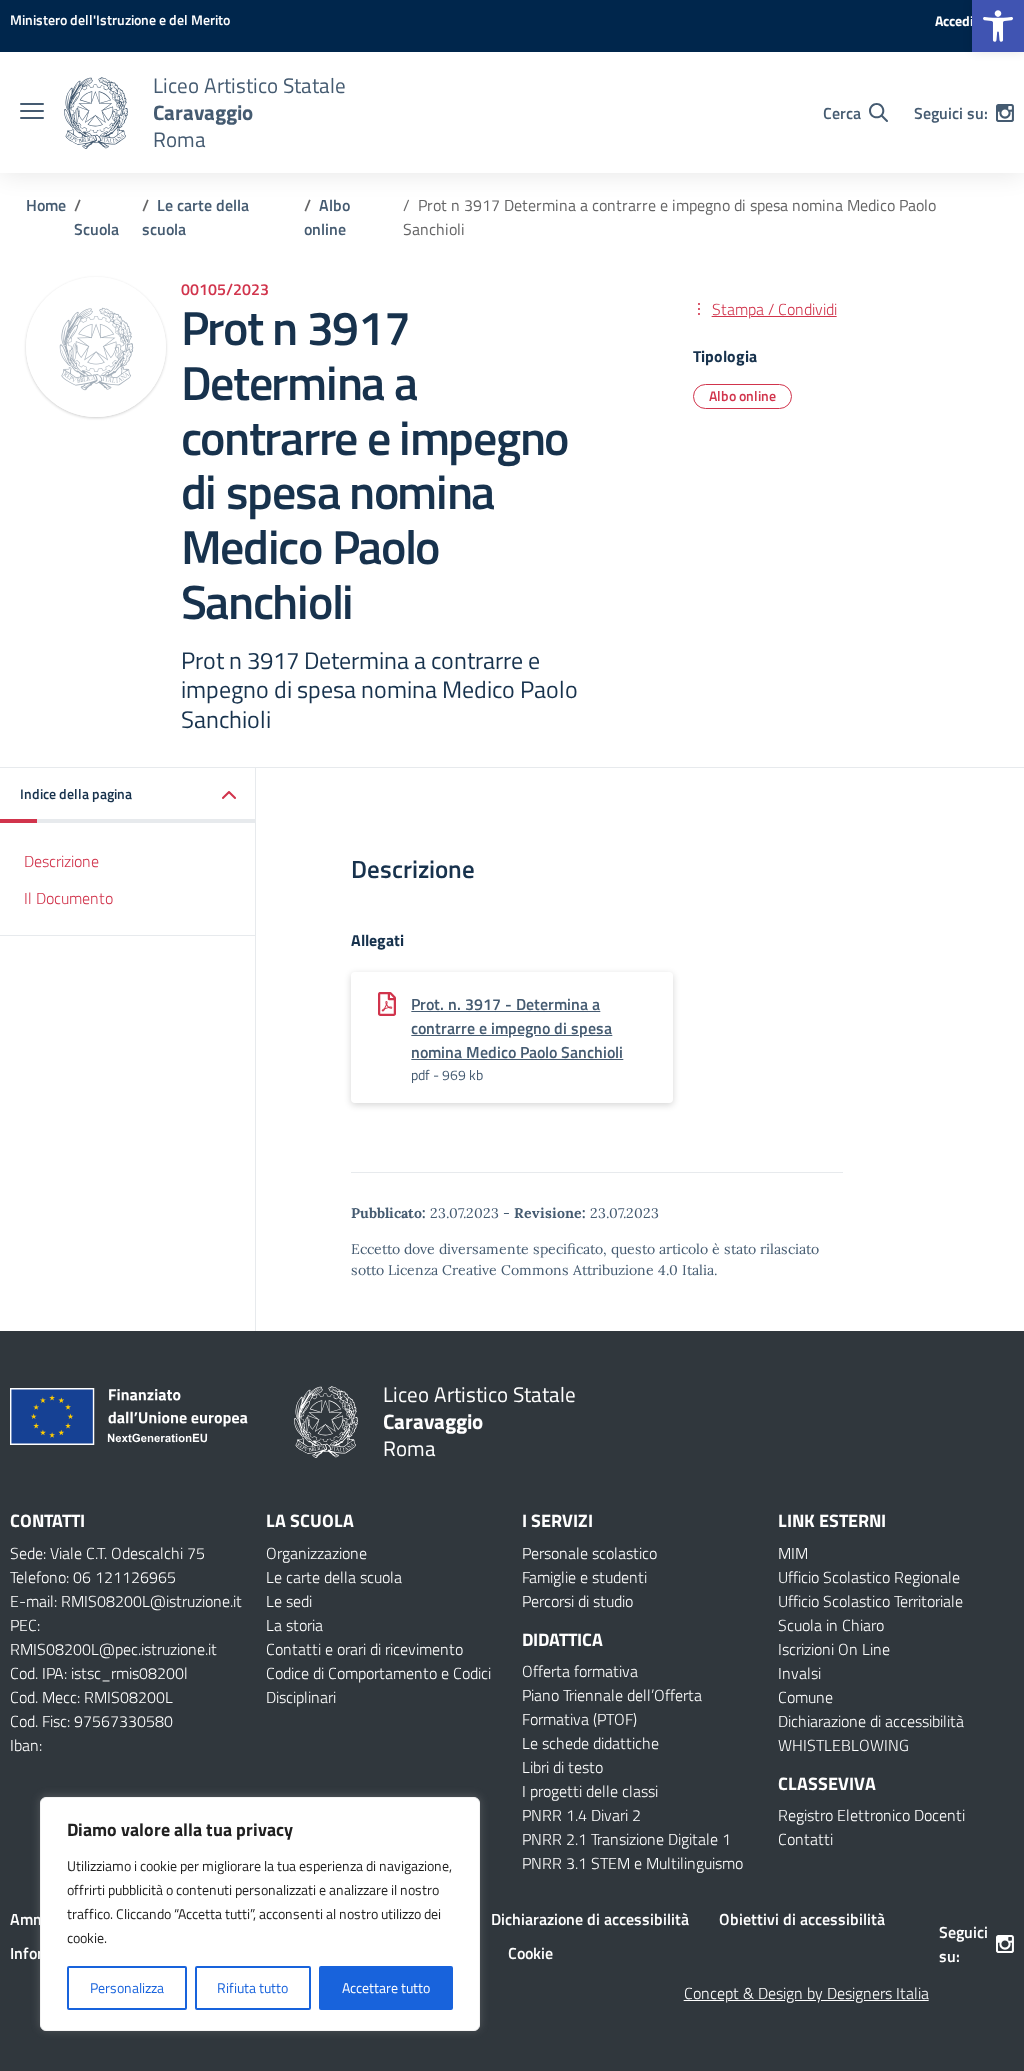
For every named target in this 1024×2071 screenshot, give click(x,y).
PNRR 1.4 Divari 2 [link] (581, 1815)
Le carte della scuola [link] (334, 1577)
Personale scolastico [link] (589, 1553)
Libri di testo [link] (562, 1767)
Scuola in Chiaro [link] (831, 1625)
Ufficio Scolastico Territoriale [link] (870, 1601)
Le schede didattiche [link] (590, 1743)
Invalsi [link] (799, 1673)
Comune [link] (805, 1697)
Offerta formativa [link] (580, 1671)
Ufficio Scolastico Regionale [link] (869, 1577)
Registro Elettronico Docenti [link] (871, 1815)
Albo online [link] (742, 395)
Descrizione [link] (61, 861)
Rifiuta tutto (252, 1987)
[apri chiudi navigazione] (32, 113)
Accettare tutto (386, 1987)
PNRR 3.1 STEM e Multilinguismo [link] (632, 1863)
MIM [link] (793, 1553)
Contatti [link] (805, 1839)
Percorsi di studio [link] (577, 1601)
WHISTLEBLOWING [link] (843, 1745)
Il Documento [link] (68, 898)
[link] (998, 26)
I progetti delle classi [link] (590, 1791)
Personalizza (127, 1987)
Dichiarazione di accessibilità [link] (871, 1721)
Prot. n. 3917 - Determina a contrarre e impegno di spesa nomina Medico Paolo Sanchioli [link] (517, 1028)
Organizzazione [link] (316, 1553)
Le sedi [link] (289, 1601)
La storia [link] (294, 1625)
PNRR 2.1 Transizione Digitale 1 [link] (626, 1839)
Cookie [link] (530, 1953)
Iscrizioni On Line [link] (834, 1649)
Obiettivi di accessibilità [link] (802, 1919)
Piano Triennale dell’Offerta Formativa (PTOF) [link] (612, 1707)
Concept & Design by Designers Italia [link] (806, 1993)
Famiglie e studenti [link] (584, 1577)
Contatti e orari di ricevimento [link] (364, 1649)
